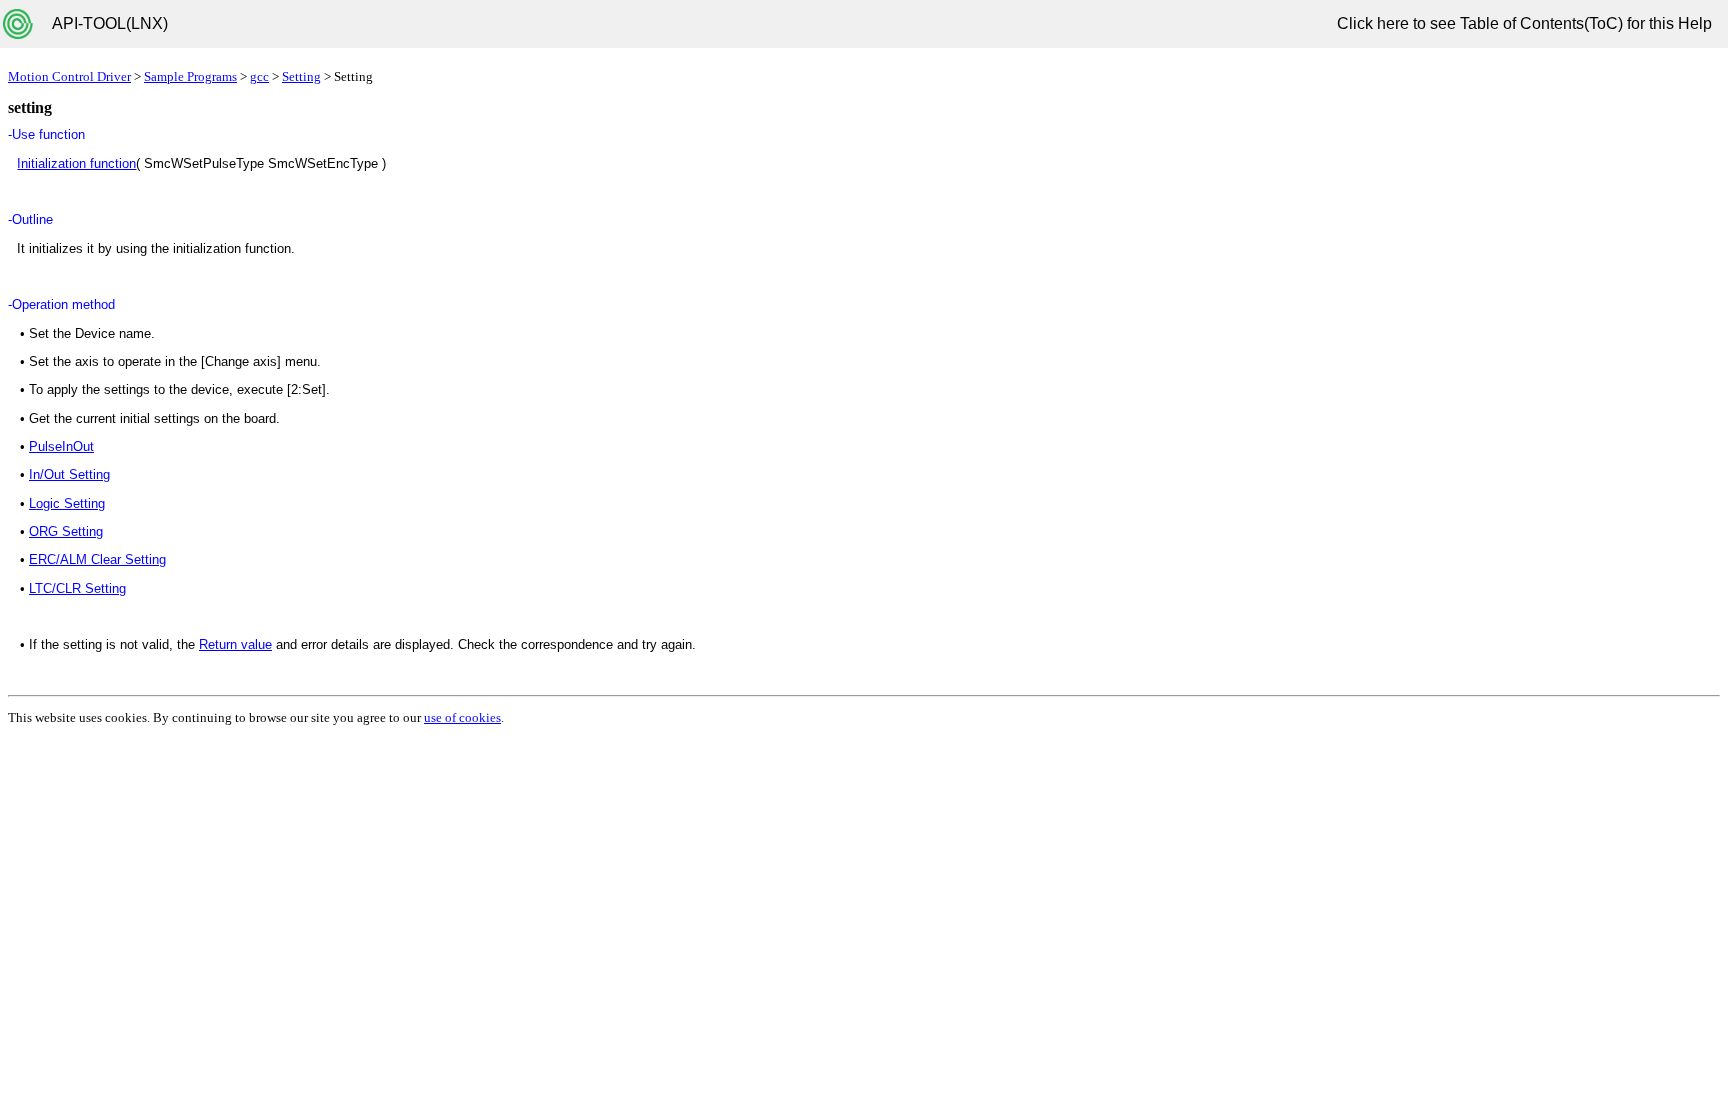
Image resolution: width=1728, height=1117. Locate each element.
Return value (235, 644)
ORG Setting (66, 531)
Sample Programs (190, 76)
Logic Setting (67, 503)
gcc (259, 76)
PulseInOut (61, 446)
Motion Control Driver (69, 76)
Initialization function (76, 163)
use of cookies (462, 717)
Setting (301, 76)
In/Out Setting (69, 474)
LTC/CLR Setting (77, 588)
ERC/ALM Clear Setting (97, 559)
